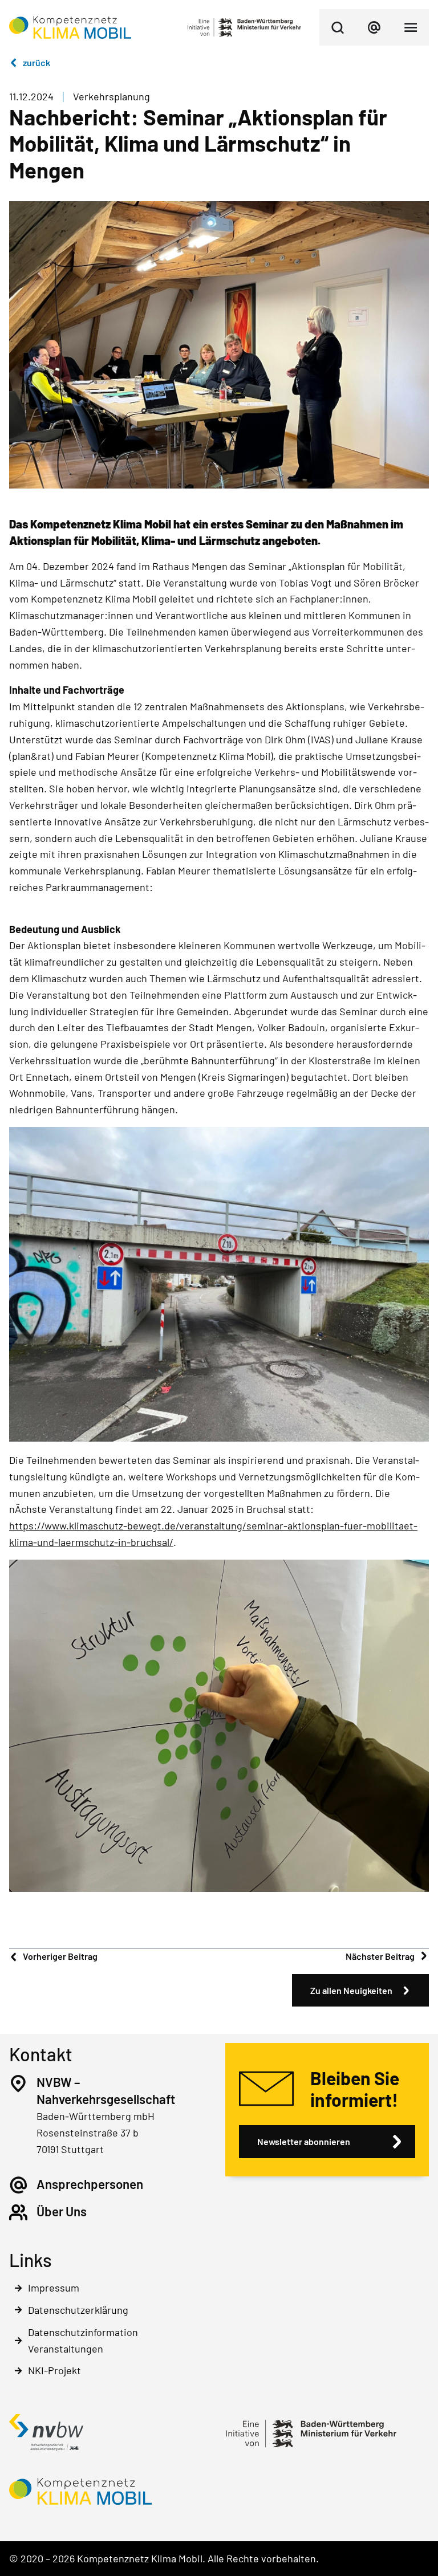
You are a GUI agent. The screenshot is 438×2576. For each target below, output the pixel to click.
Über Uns (62, 2211)
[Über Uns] (18, 2212)
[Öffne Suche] (338, 27)
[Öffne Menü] (411, 27)
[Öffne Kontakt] (374, 27)
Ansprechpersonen (90, 2184)
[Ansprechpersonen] (18, 2185)
